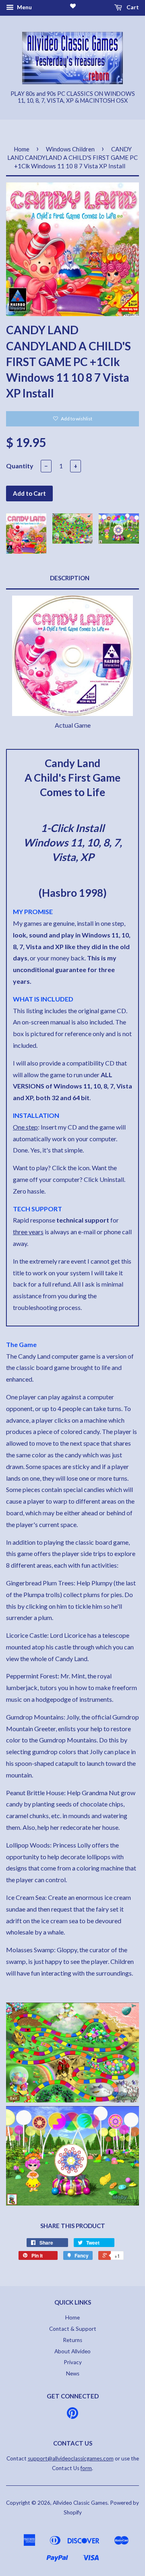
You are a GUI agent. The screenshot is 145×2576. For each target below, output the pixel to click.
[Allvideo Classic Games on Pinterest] (72, 2416)
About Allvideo (72, 2351)
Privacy (73, 2362)
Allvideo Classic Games (80, 2503)
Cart (132, 7)
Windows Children (70, 149)
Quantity (20, 466)
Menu (24, 7)
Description (70, 578)
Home (22, 149)
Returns (72, 2340)
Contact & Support (73, 2329)
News (73, 2373)
